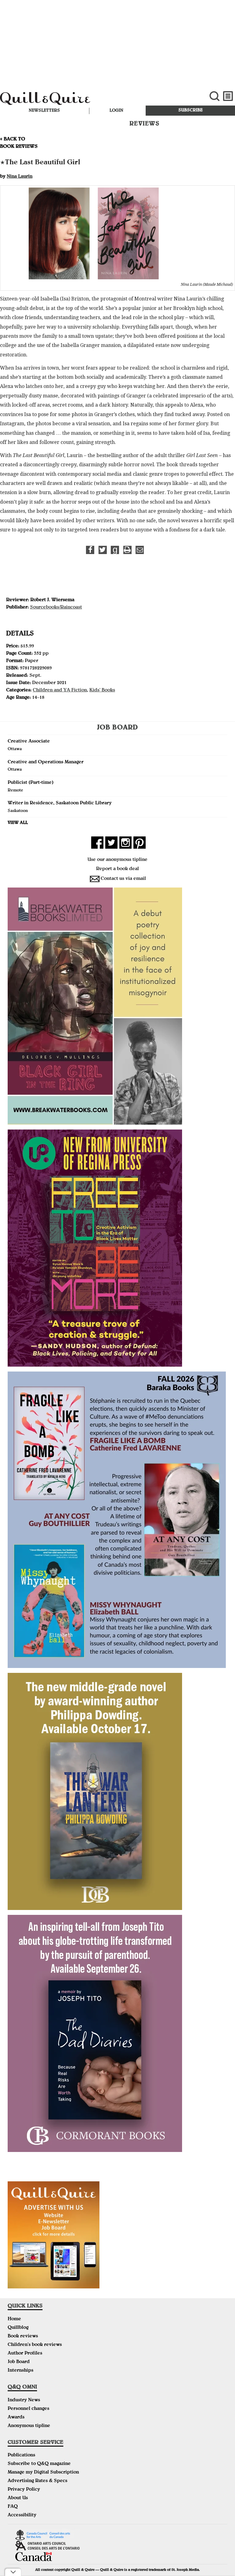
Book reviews (23, 2336)
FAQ (13, 2507)
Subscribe (190, 110)
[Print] (127, 550)
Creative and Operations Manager (46, 762)
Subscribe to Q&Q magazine (39, 2464)
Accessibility (22, 2515)
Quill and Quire (79, 100)
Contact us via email (123, 879)
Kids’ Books (102, 691)
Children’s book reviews (35, 2345)
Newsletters (44, 111)
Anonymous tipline (29, 2426)
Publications (21, 2455)
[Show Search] (214, 96)
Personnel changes (28, 2409)
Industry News (24, 2400)
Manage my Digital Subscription (43, 2473)
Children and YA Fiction (60, 691)
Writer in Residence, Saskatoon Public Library (60, 803)
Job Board (19, 2362)
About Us (18, 2498)
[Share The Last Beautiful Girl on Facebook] (90, 550)
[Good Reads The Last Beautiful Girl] (115, 550)
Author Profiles (25, 2354)
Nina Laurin (20, 177)
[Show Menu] (228, 96)
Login (116, 111)
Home (14, 2319)
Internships (21, 2371)
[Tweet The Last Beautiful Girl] (103, 550)
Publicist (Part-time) (31, 783)
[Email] (140, 550)
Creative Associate (29, 742)
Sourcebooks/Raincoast (56, 608)
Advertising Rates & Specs (37, 2481)
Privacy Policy (24, 2490)
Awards (16, 2418)
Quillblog (18, 2328)
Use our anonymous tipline (117, 860)
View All (18, 823)
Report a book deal (117, 869)
